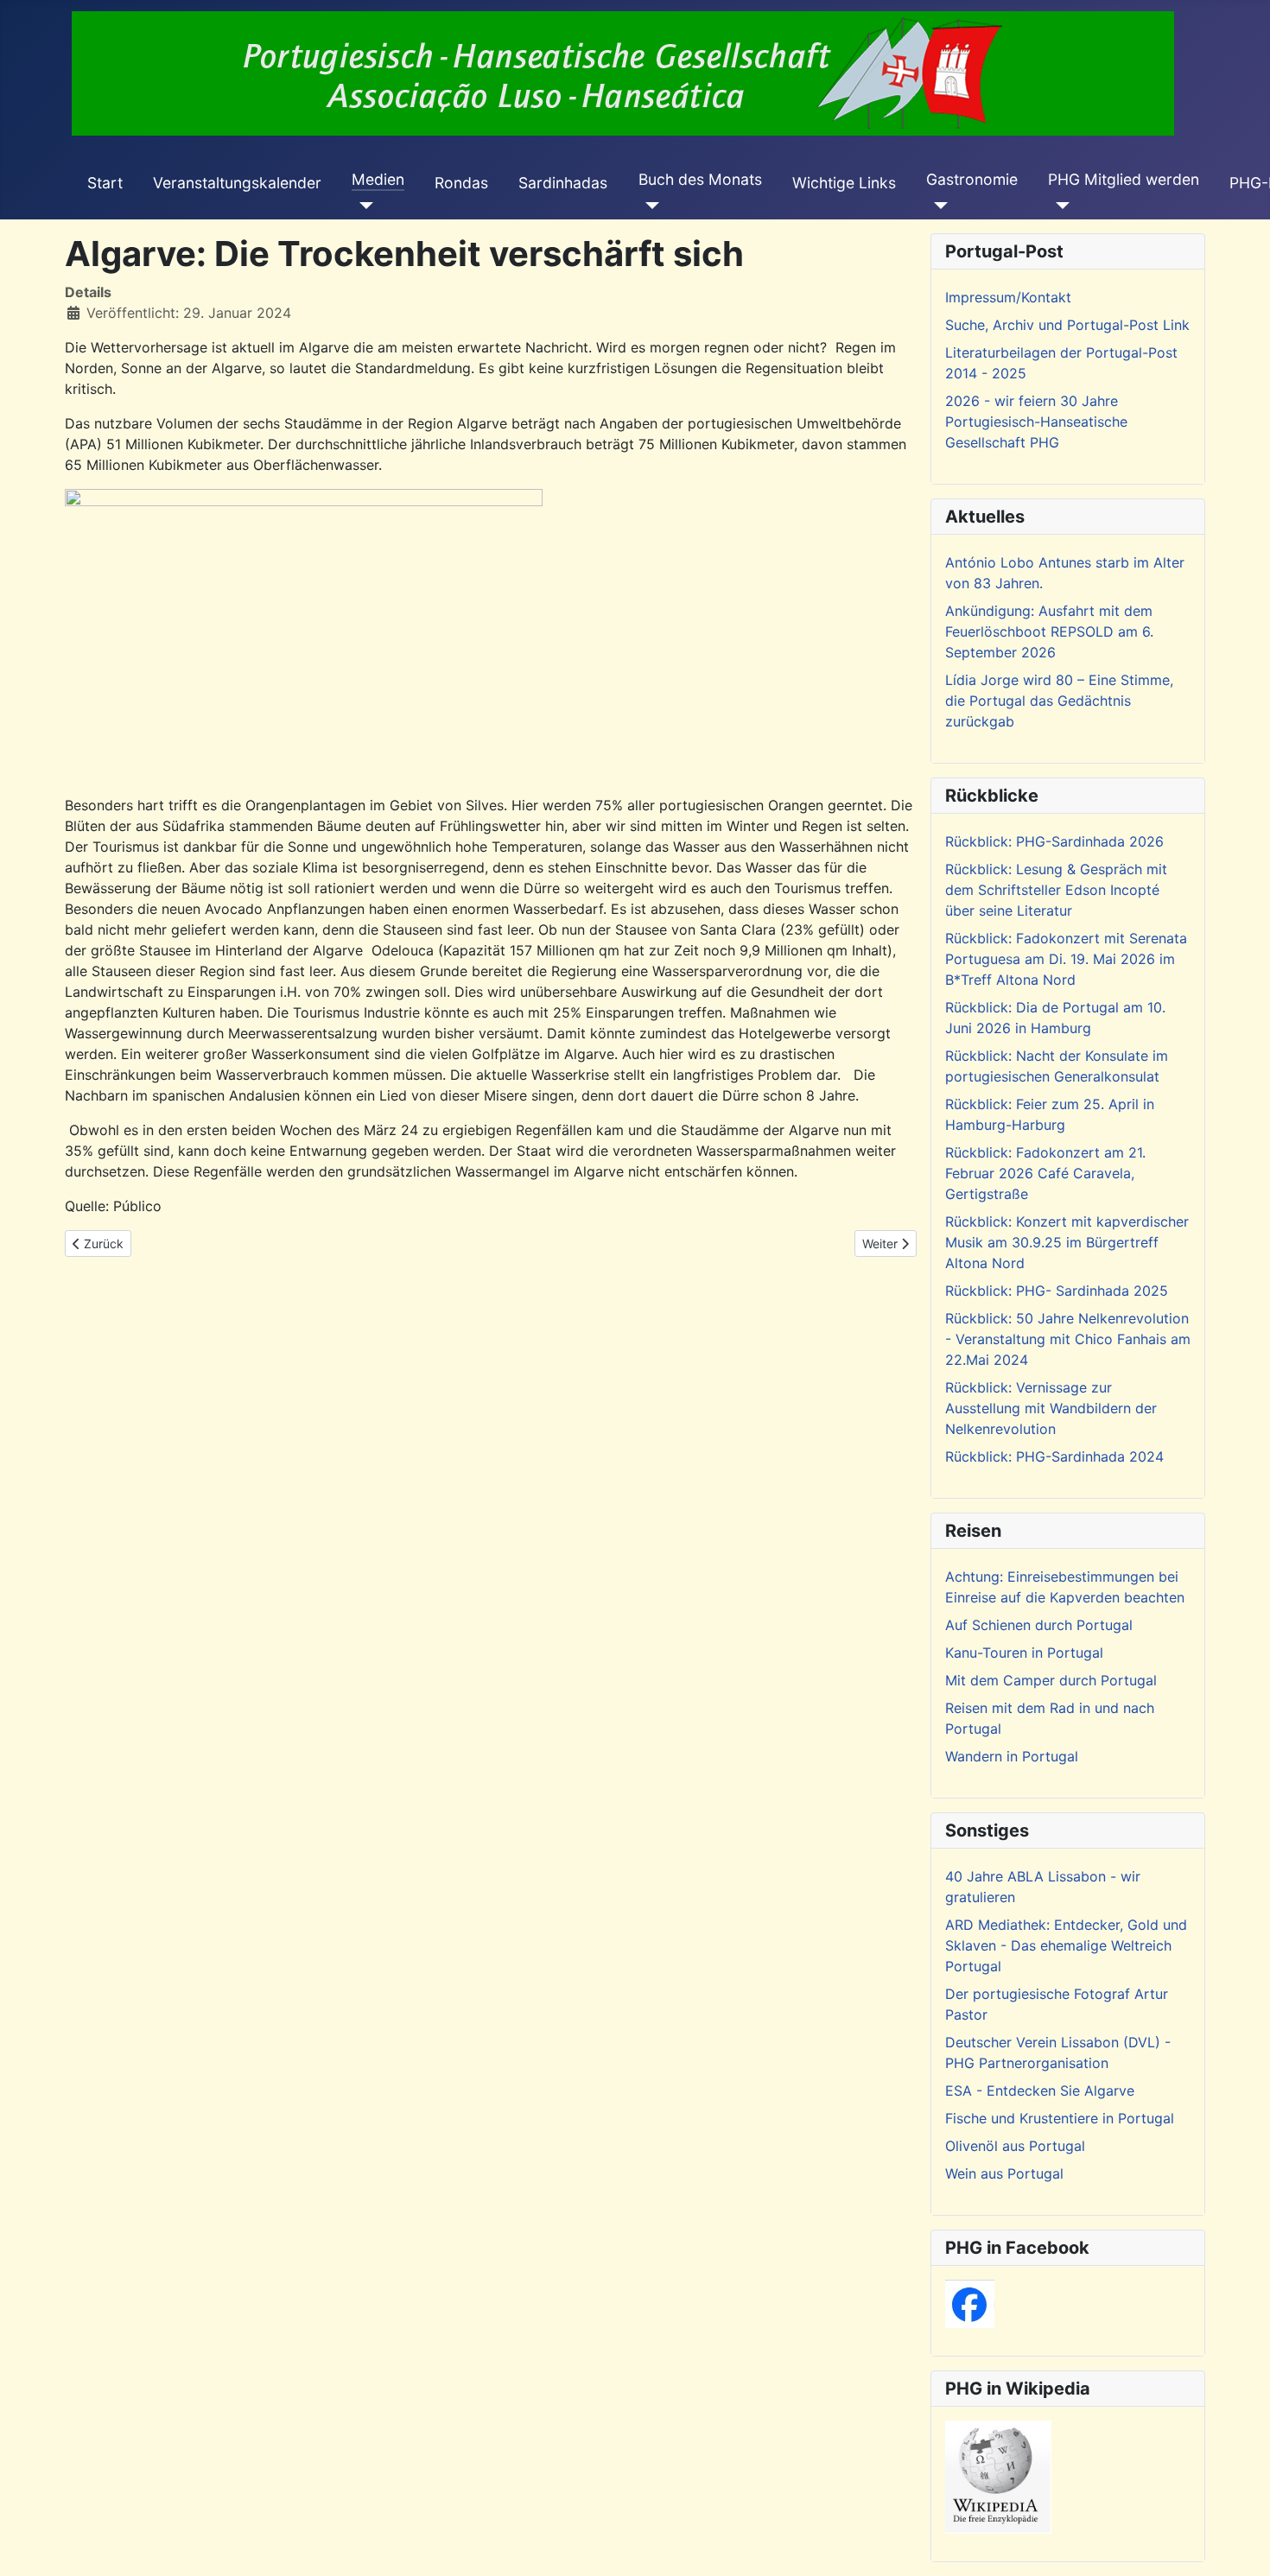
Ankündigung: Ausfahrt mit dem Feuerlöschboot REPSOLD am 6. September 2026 (1049, 631)
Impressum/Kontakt (1008, 297)
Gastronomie (972, 179)
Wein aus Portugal (1004, 2173)
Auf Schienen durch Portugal (1039, 1625)
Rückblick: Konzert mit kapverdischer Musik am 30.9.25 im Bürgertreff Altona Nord (1067, 1242)
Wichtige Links (844, 183)
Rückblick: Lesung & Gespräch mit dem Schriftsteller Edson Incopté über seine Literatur (1056, 890)
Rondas (461, 183)
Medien (378, 179)
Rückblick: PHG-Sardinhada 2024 (1054, 1456)
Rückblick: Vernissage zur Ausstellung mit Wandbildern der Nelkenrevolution (1051, 1408)
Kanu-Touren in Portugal (1024, 1653)
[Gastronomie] (937, 206)
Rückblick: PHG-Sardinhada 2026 (1054, 841)
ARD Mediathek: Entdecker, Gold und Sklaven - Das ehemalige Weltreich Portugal (1066, 1945)
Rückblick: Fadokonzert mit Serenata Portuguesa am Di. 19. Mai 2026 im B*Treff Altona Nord (1066, 959)
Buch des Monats (700, 179)
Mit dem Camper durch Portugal (1051, 1680)
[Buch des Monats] (649, 206)
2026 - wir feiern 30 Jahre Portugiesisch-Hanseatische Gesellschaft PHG (1036, 422)
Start (105, 183)
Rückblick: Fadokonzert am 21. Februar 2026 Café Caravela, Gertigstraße (1045, 1173)
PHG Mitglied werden (1124, 179)
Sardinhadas (563, 183)
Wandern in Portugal (1012, 1756)
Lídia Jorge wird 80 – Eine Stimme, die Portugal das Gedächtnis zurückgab (1059, 701)
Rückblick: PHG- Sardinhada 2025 (1057, 1291)
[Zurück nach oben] (1240, 2544)
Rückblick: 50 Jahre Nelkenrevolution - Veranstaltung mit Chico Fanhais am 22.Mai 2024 (1068, 1339)
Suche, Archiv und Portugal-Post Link (1067, 325)
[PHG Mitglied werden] (1059, 206)
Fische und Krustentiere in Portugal (1060, 2118)
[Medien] (362, 206)
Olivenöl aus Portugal (1015, 2146)
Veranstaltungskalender (237, 183)
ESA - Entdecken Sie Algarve (1040, 2091)
